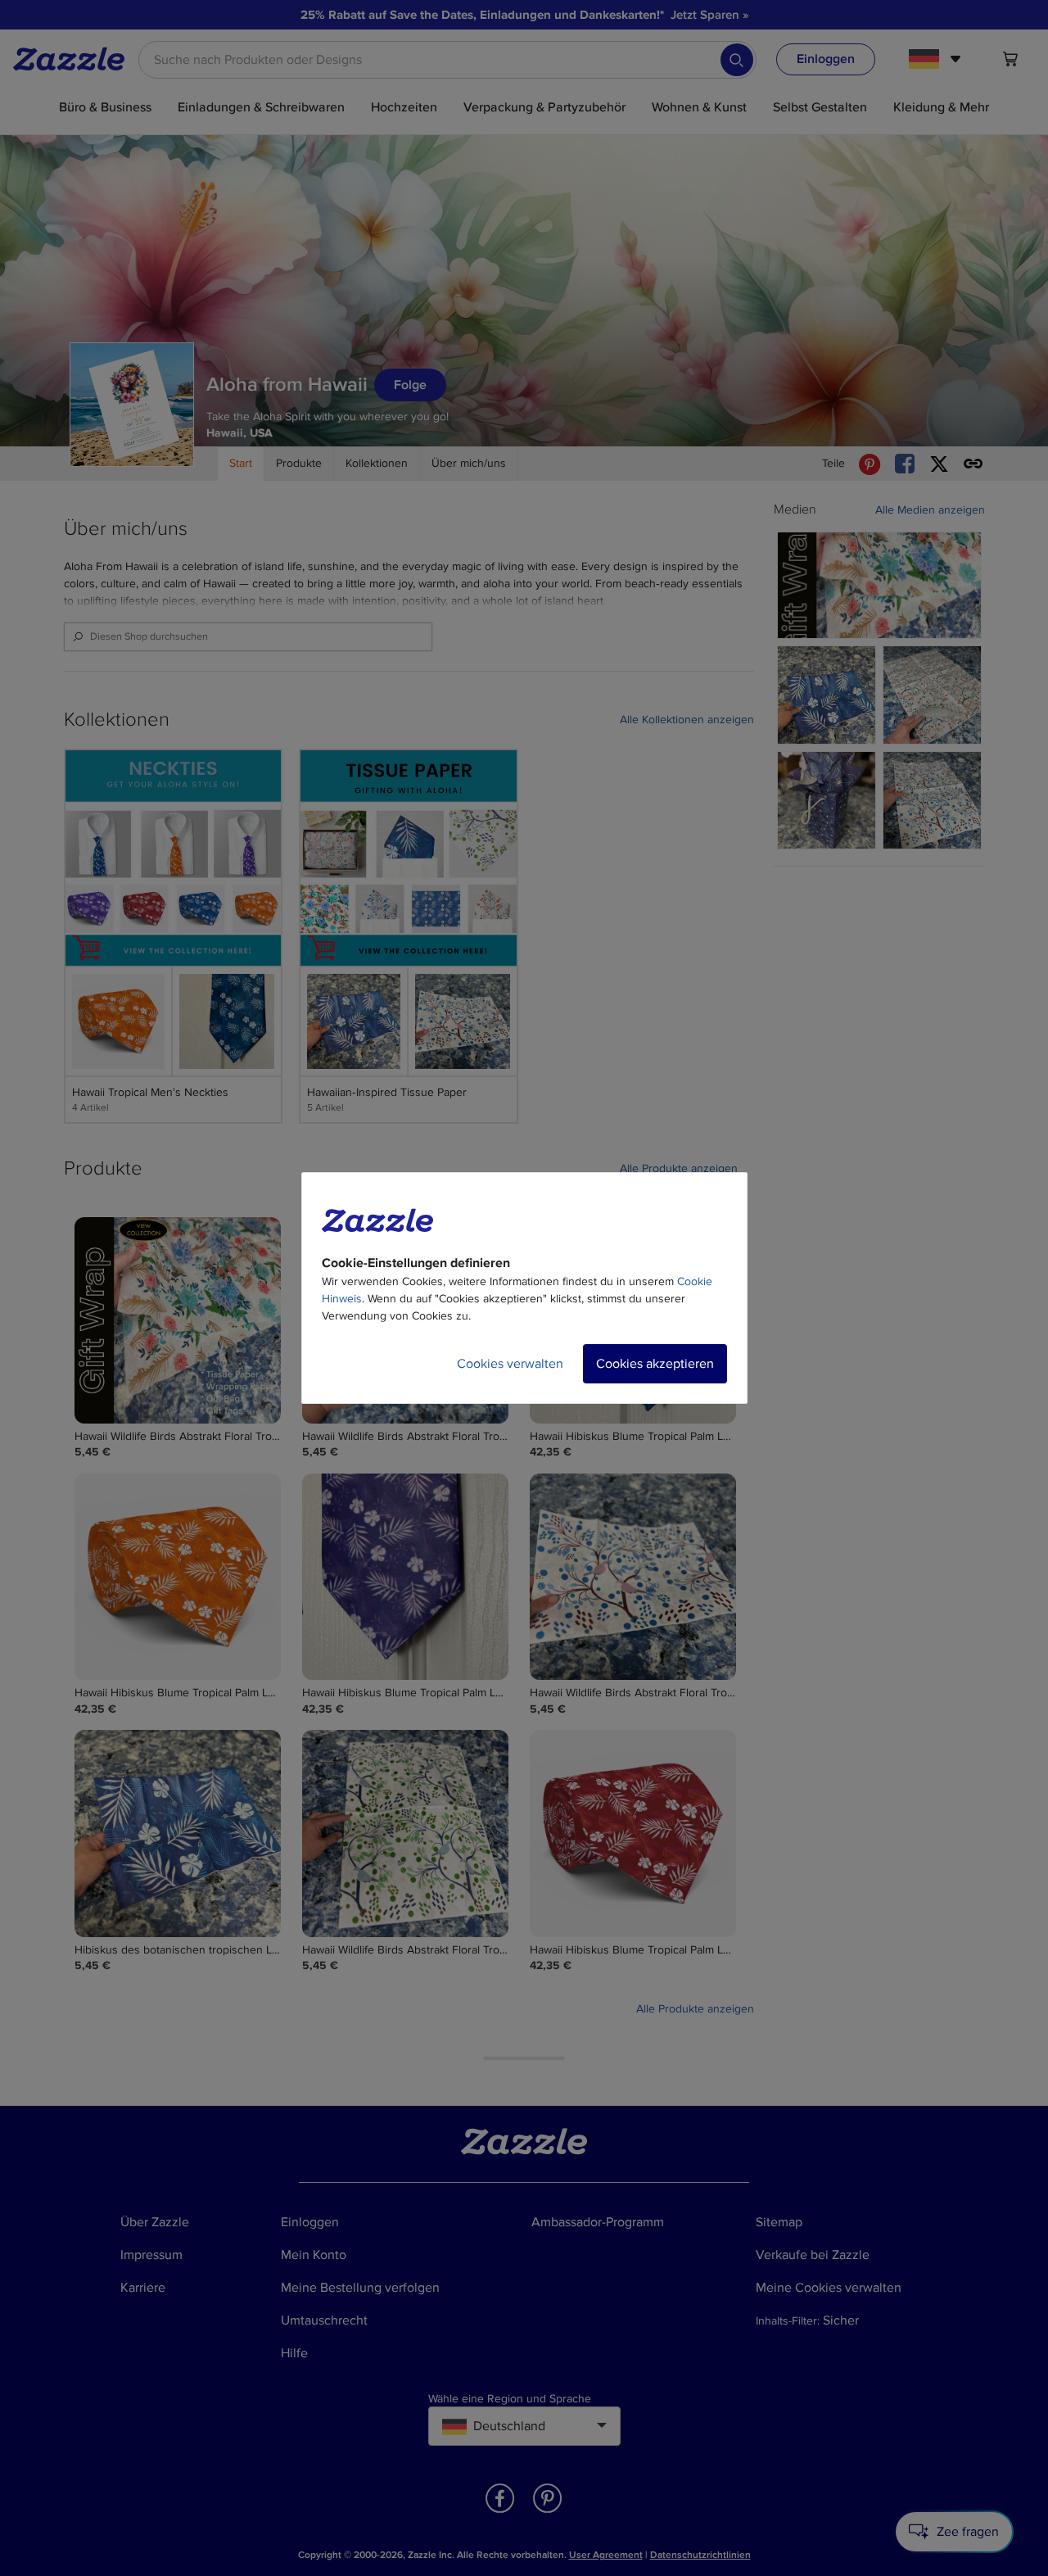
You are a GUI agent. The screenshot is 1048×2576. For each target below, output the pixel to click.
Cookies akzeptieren (655, 1364)
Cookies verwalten (510, 1364)
